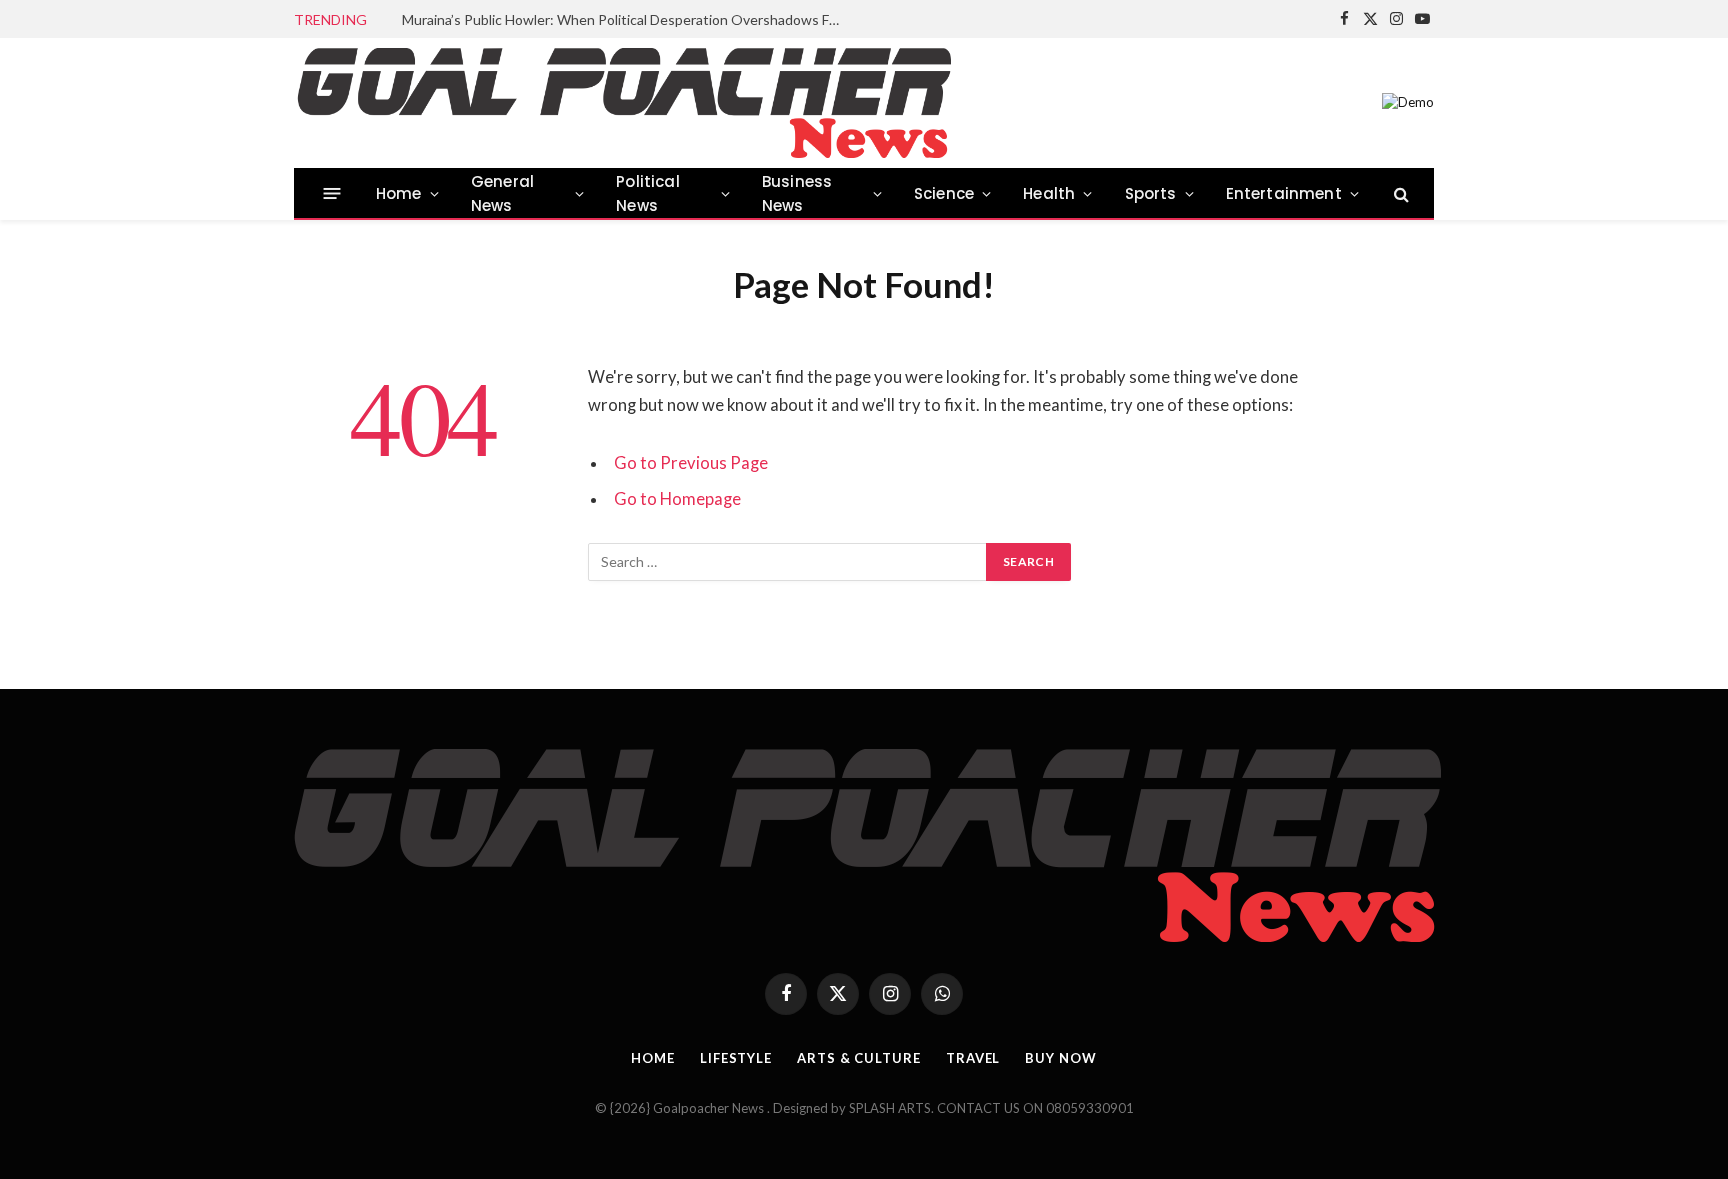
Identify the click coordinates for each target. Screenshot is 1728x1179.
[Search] (1399, 193)
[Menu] (332, 193)
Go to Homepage (677, 499)
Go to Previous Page (691, 463)
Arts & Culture (859, 1058)
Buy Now (1060, 1058)
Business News (797, 193)
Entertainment (1284, 193)
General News (502, 193)
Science (944, 193)
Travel (973, 1058)
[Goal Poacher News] (622, 103)
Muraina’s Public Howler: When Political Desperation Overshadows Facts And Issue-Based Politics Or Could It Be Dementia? (627, 19)
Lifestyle (736, 1058)
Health (1049, 193)
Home (399, 193)
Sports (1151, 193)
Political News (648, 193)
